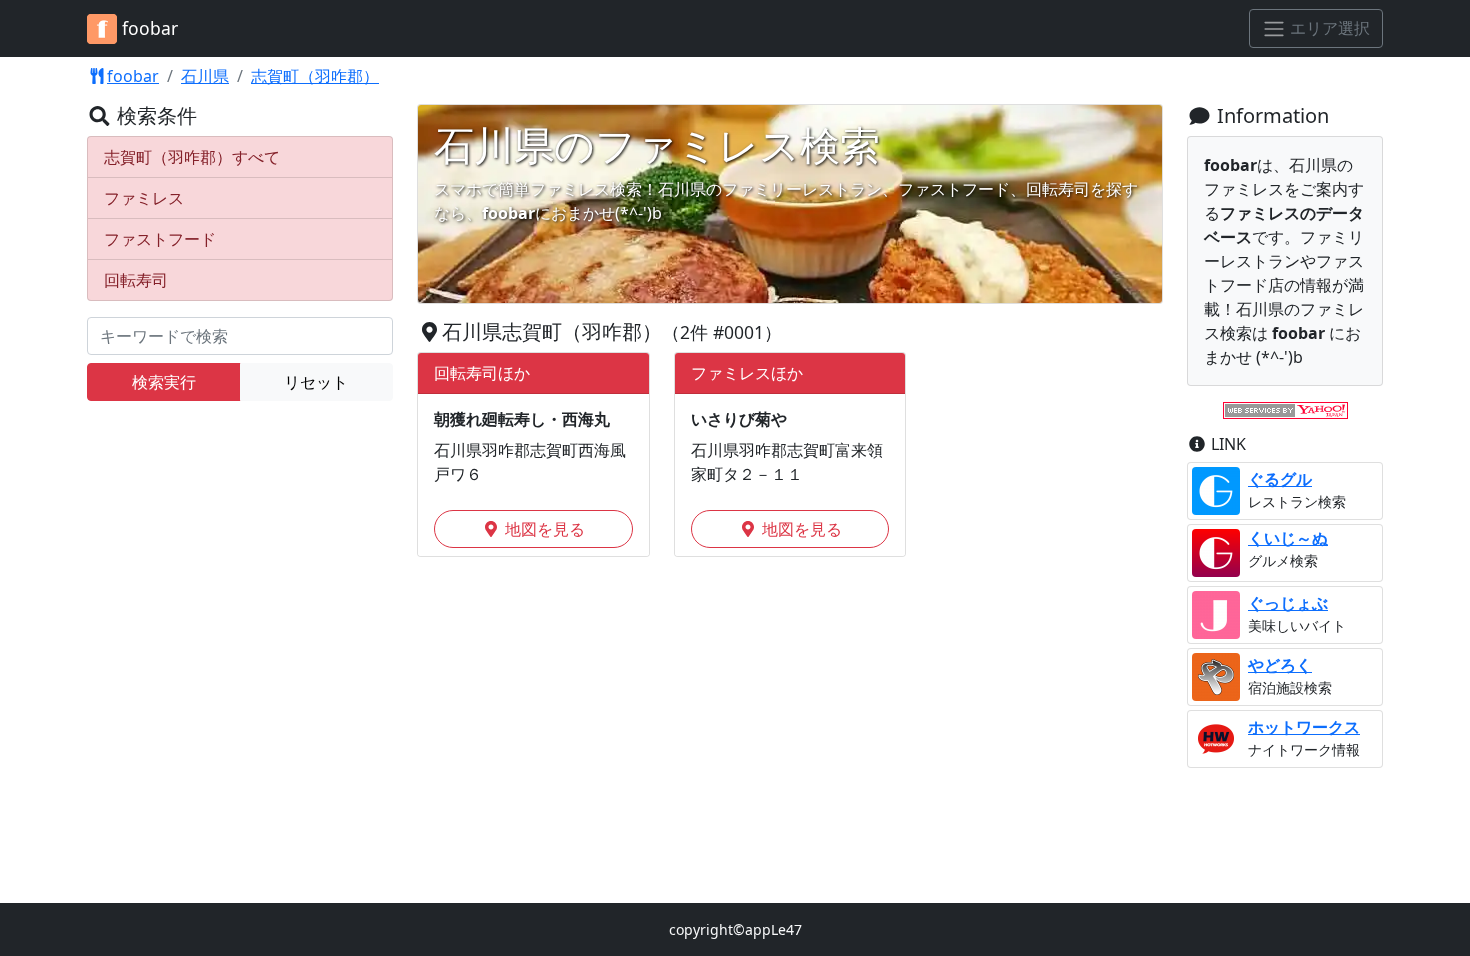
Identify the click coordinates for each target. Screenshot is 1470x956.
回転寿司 (136, 280)
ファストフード (160, 239)
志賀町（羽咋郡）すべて (192, 157)
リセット (316, 382)
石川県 (205, 76)
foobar (133, 76)
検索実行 (164, 382)
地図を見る (543, 529)
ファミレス (144, 198)
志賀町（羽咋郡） (315, 76)
